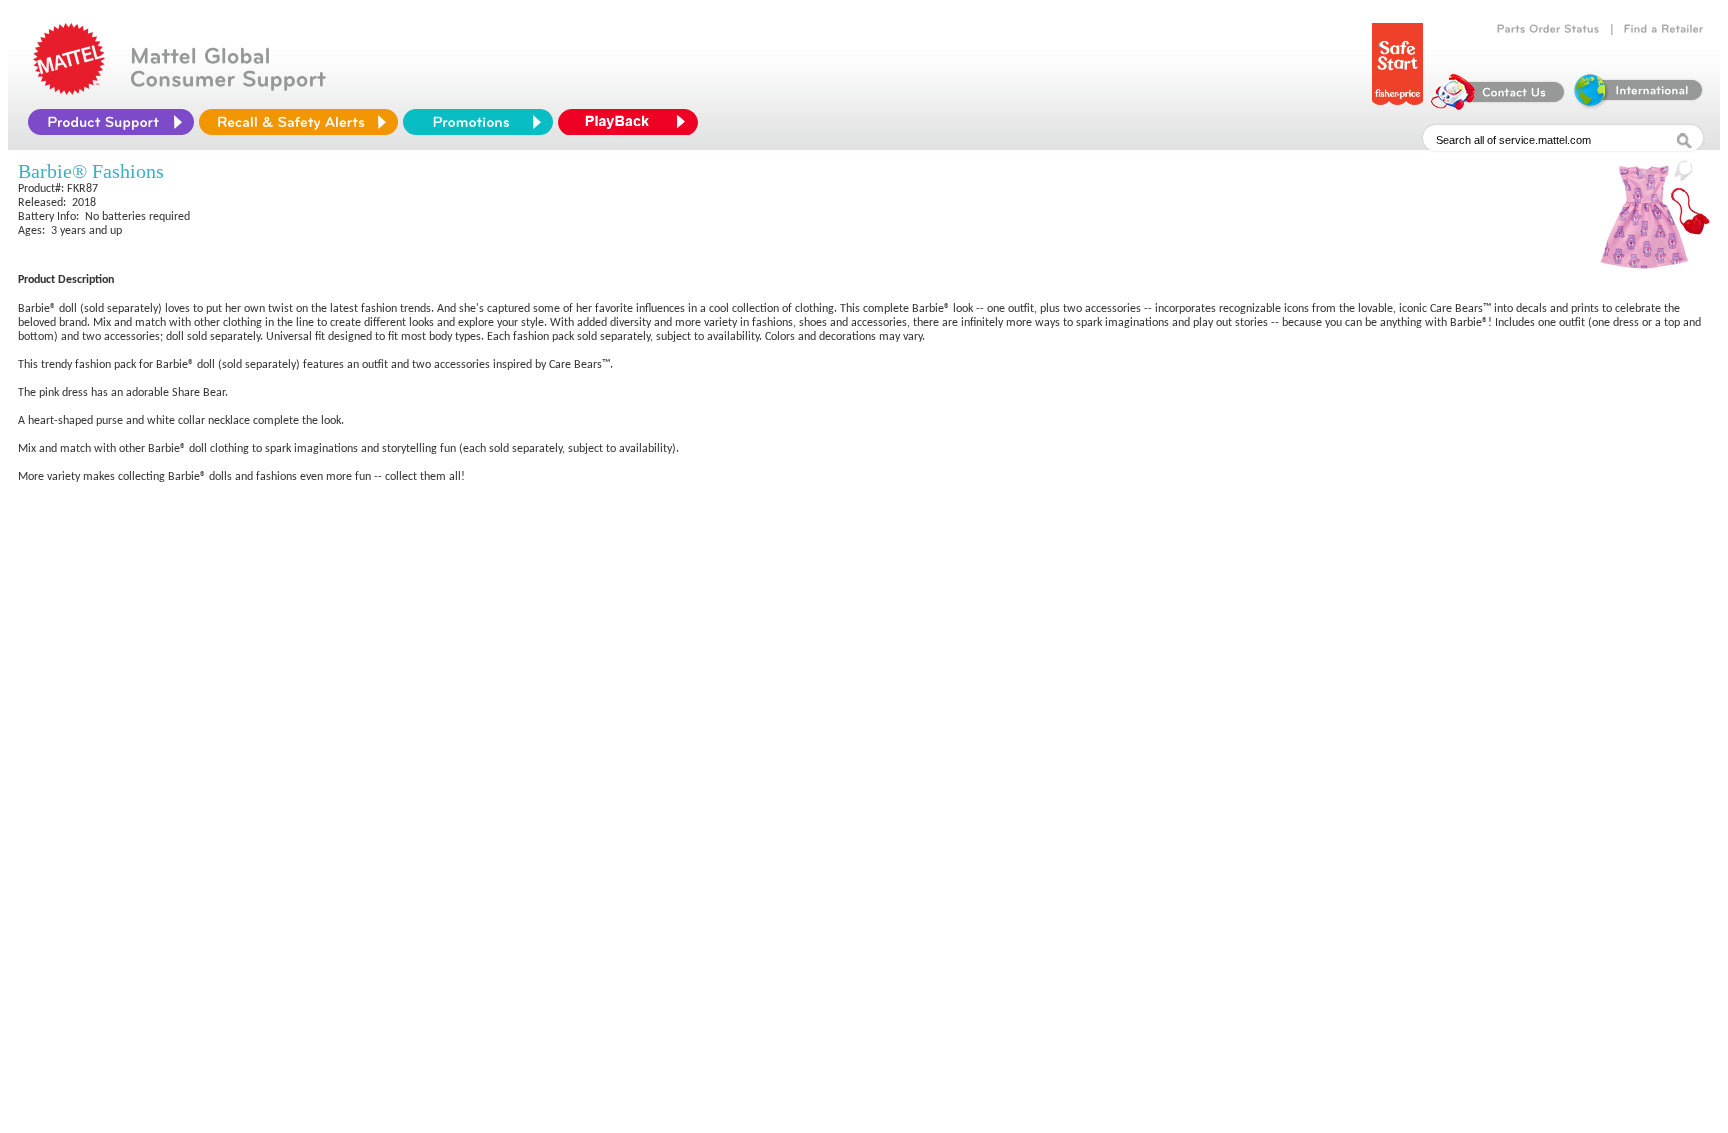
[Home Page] (69, 90)
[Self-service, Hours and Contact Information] (1498, 105)
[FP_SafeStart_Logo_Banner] (1397, 105)
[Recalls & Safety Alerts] (298, 122)
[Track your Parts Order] (1548, 29)
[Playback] (633, 122)
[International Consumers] (1637, 105)
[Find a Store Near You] (1664, 29)
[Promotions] (478, 122)
